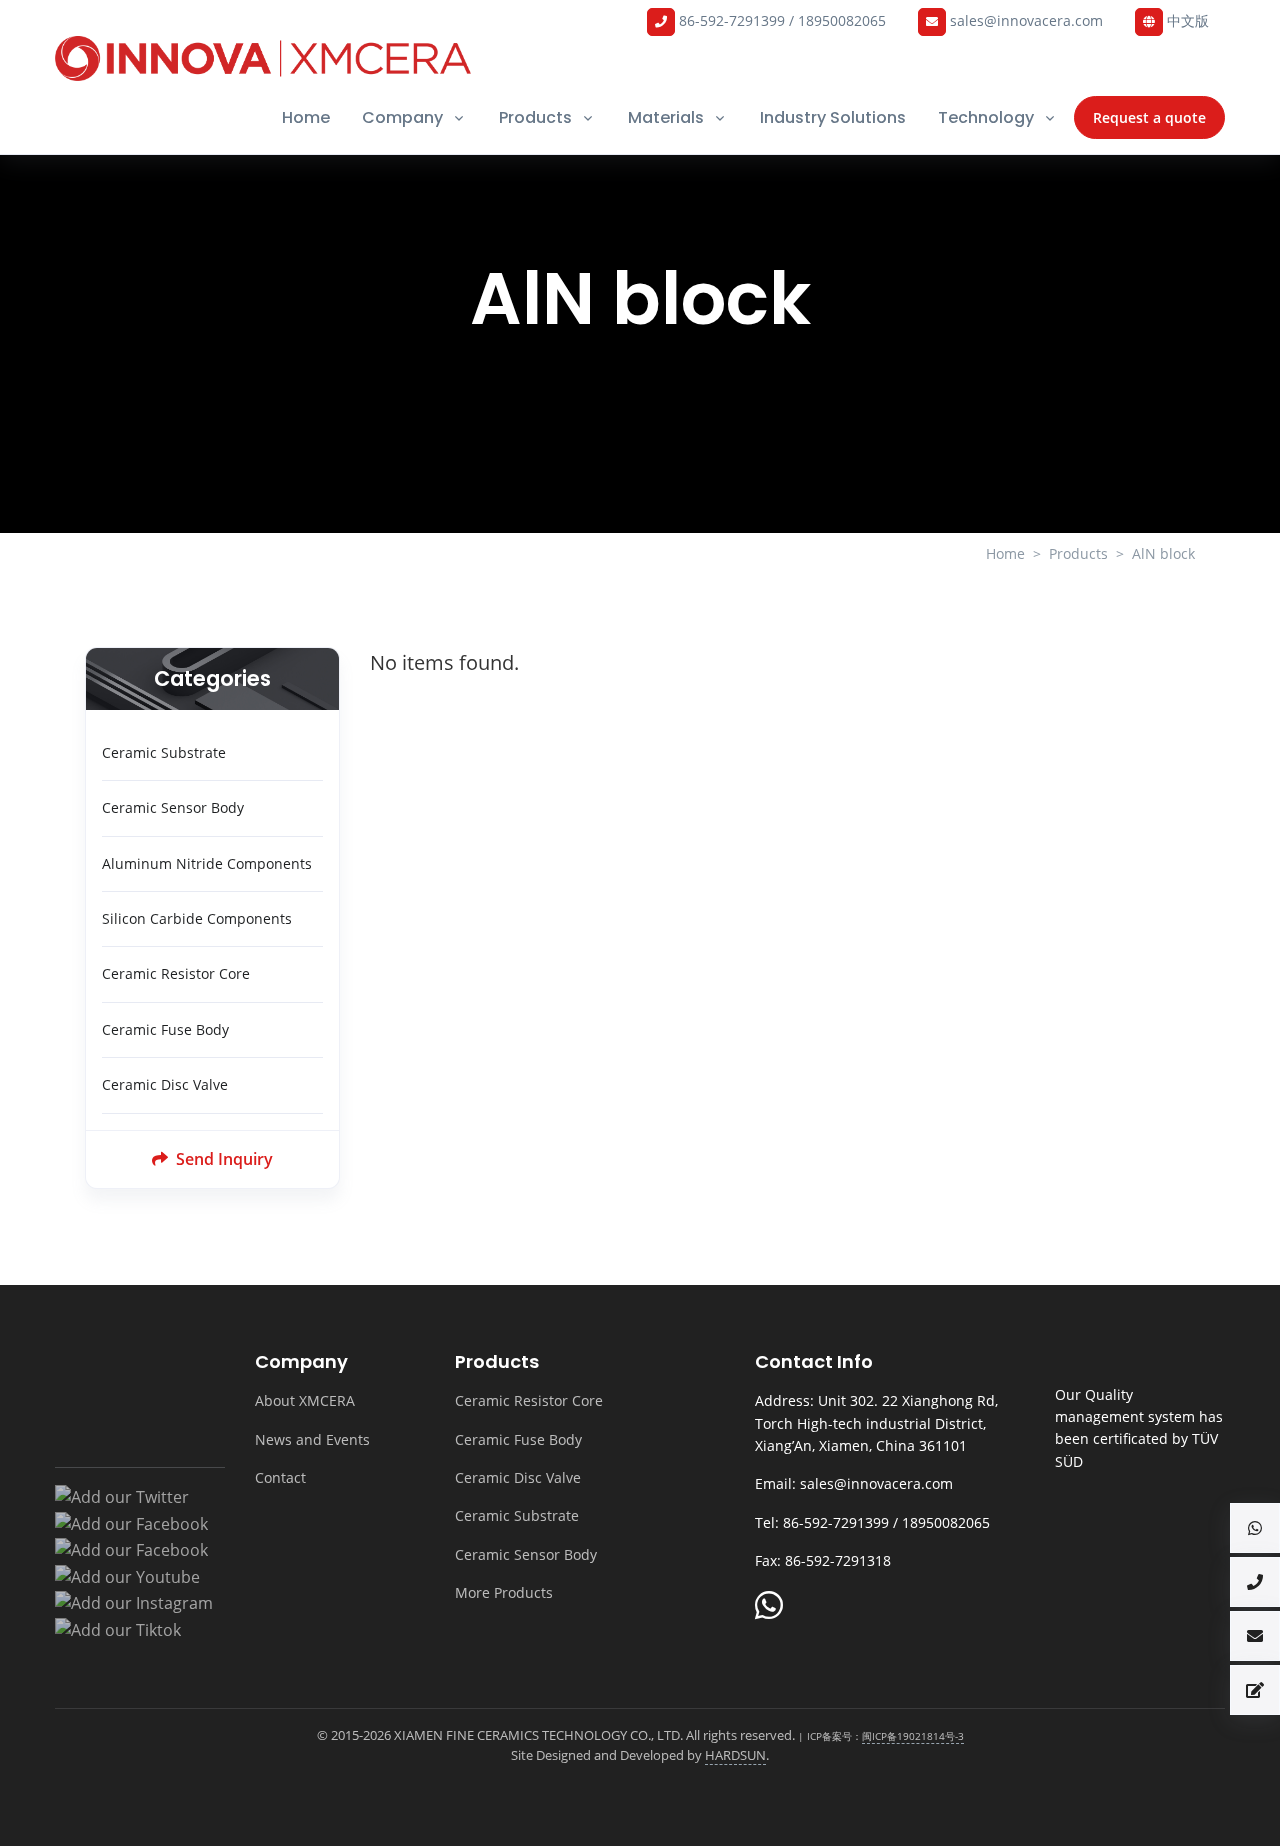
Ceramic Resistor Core (176, 973)
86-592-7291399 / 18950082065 (780, 20)
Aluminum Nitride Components (207, 863)
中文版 (1186, 20)
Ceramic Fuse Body (165, 1029)
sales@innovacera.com (1024, 20)
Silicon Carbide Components (197, 918)
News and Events (312, 1439)
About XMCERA (305, 1400)
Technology (986, 117)
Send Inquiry (222, 1159)
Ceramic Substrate (164, 752)
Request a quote (1149, 117)
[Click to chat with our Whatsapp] (769, 1607)
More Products (504, 1592)
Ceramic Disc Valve (165, 1084)
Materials (666, 117)
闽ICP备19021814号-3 (913, 1736)
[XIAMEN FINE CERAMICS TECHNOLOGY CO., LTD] (263, 58)
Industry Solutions (833, 117)
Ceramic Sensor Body (173, 807)
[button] (1255, 1528)
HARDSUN (735, 1755)
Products (535, 117)
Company (402, 117)
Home (306, 117)
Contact (280, 1477)
